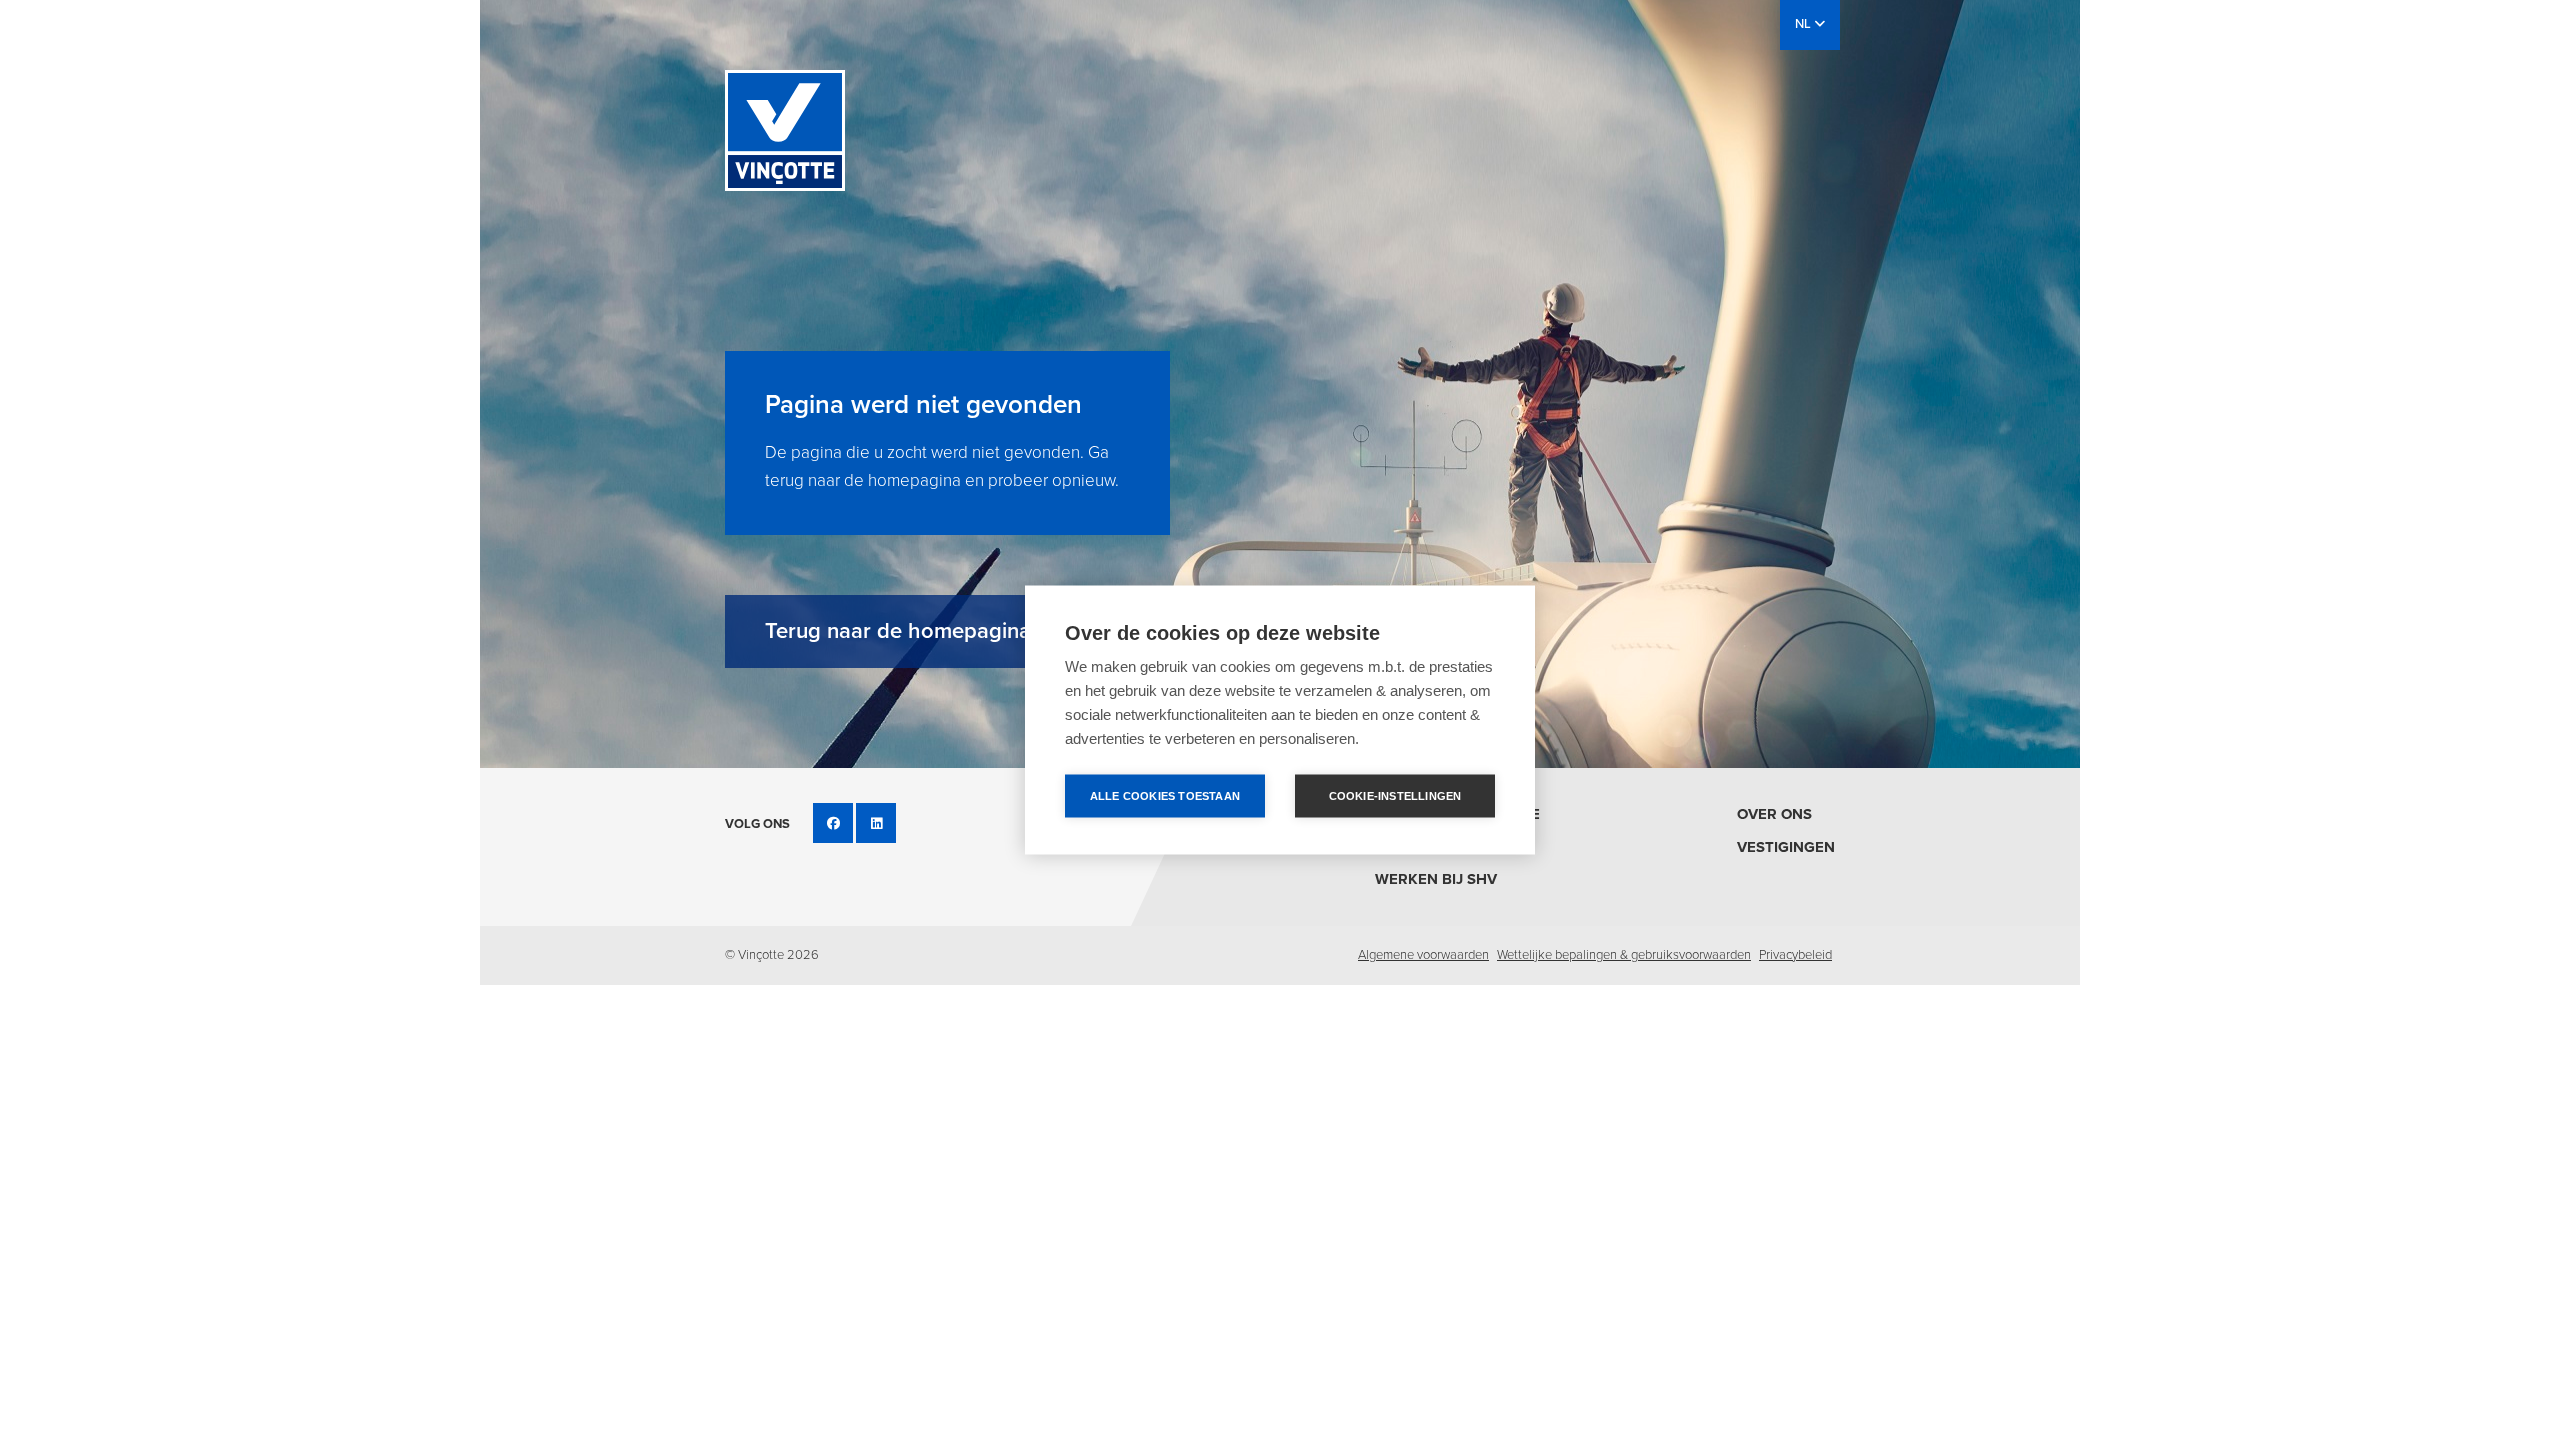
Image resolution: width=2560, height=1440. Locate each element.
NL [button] (1804, 24)
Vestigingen (1786, 847)
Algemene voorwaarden (1423, 955)
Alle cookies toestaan (1165, 796)
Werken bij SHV (1436, 879)
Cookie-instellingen (1395, 796)
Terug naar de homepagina (898, 631)
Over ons (1774, 814)
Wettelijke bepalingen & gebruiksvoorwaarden (1624, 955)
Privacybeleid (1795, 955)
